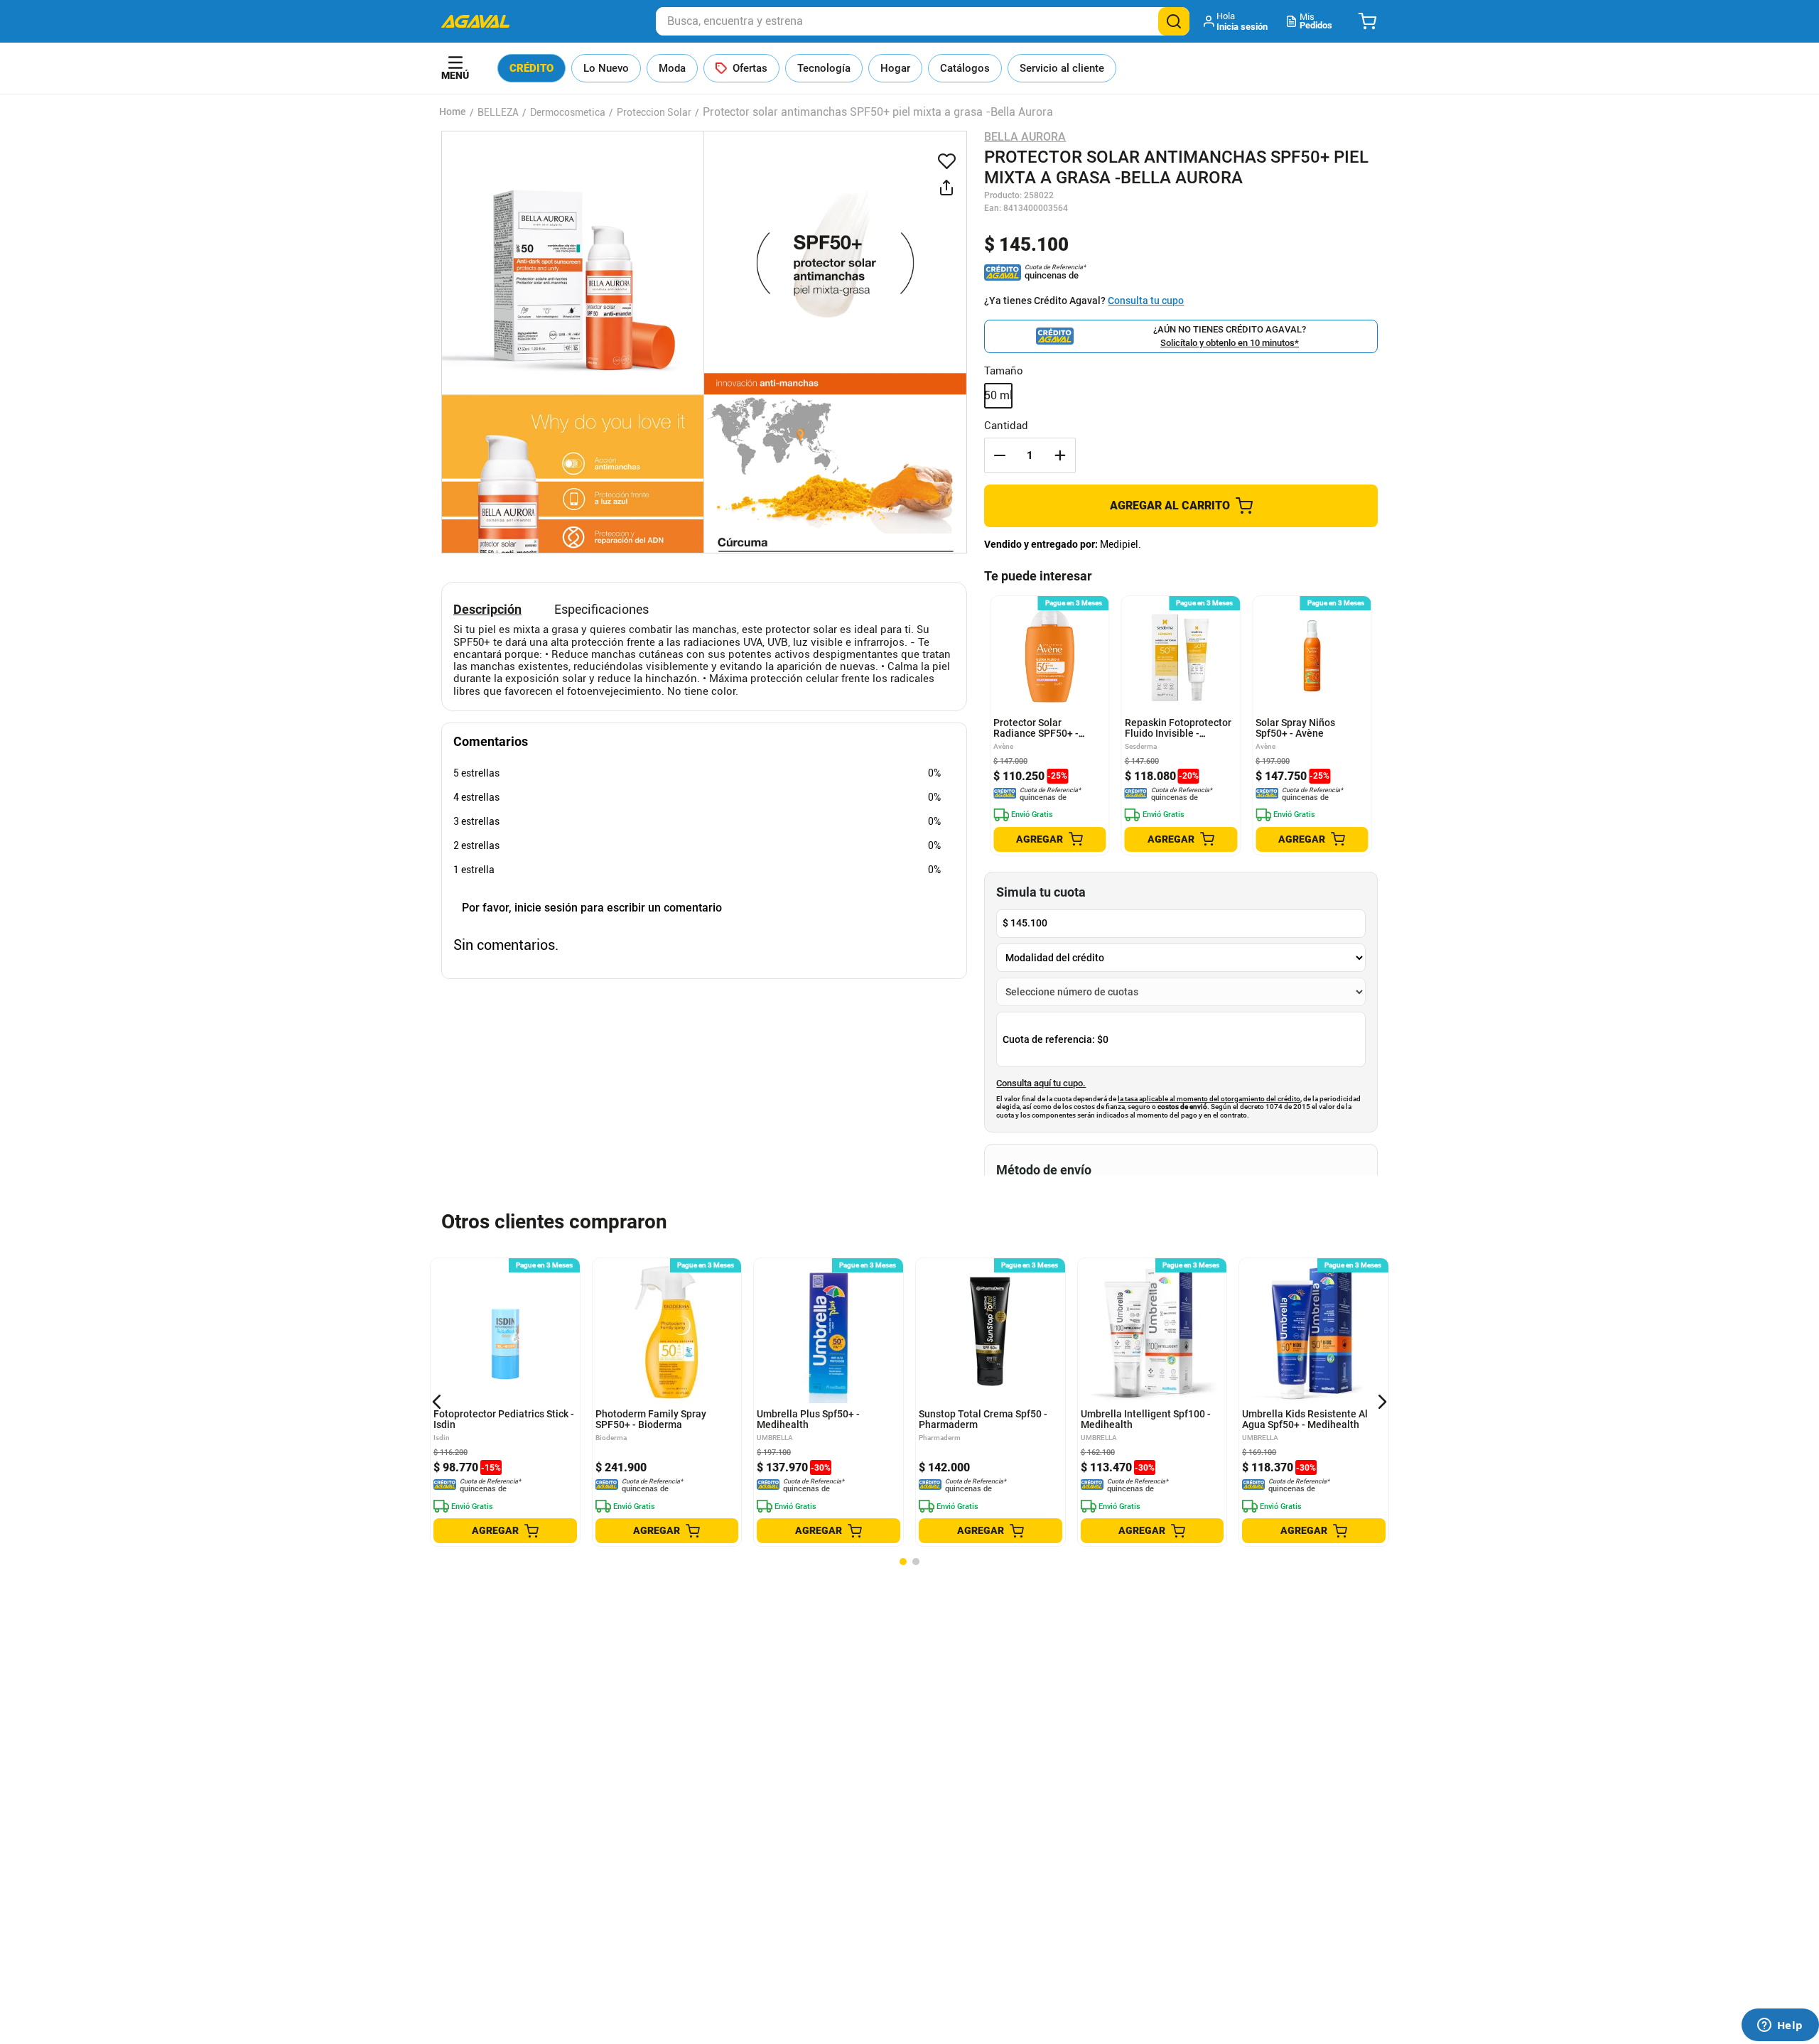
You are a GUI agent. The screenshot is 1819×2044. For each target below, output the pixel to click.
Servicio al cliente (1062, 68)
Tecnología (824, 68)
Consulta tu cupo (1146, 301)
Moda (672, 68)
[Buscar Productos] (1174, 21)
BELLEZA (498, 112)
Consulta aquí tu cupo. (1041, 1083)
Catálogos (965, 68)
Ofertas (750, 68)
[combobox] (923, 21)
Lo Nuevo (606, 68)
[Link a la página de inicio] (453, 112)
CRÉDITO (531, 68)
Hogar (895, 68)
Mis (1316, 21)
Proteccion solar (654, 112)
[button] (1237, 21)
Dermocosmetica (568, 112)
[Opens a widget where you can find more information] (1780, 2026)
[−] (1000, 455)
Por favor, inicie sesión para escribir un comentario (592, 908)
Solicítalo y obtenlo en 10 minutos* (1230, 343)
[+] (1060, 455)
